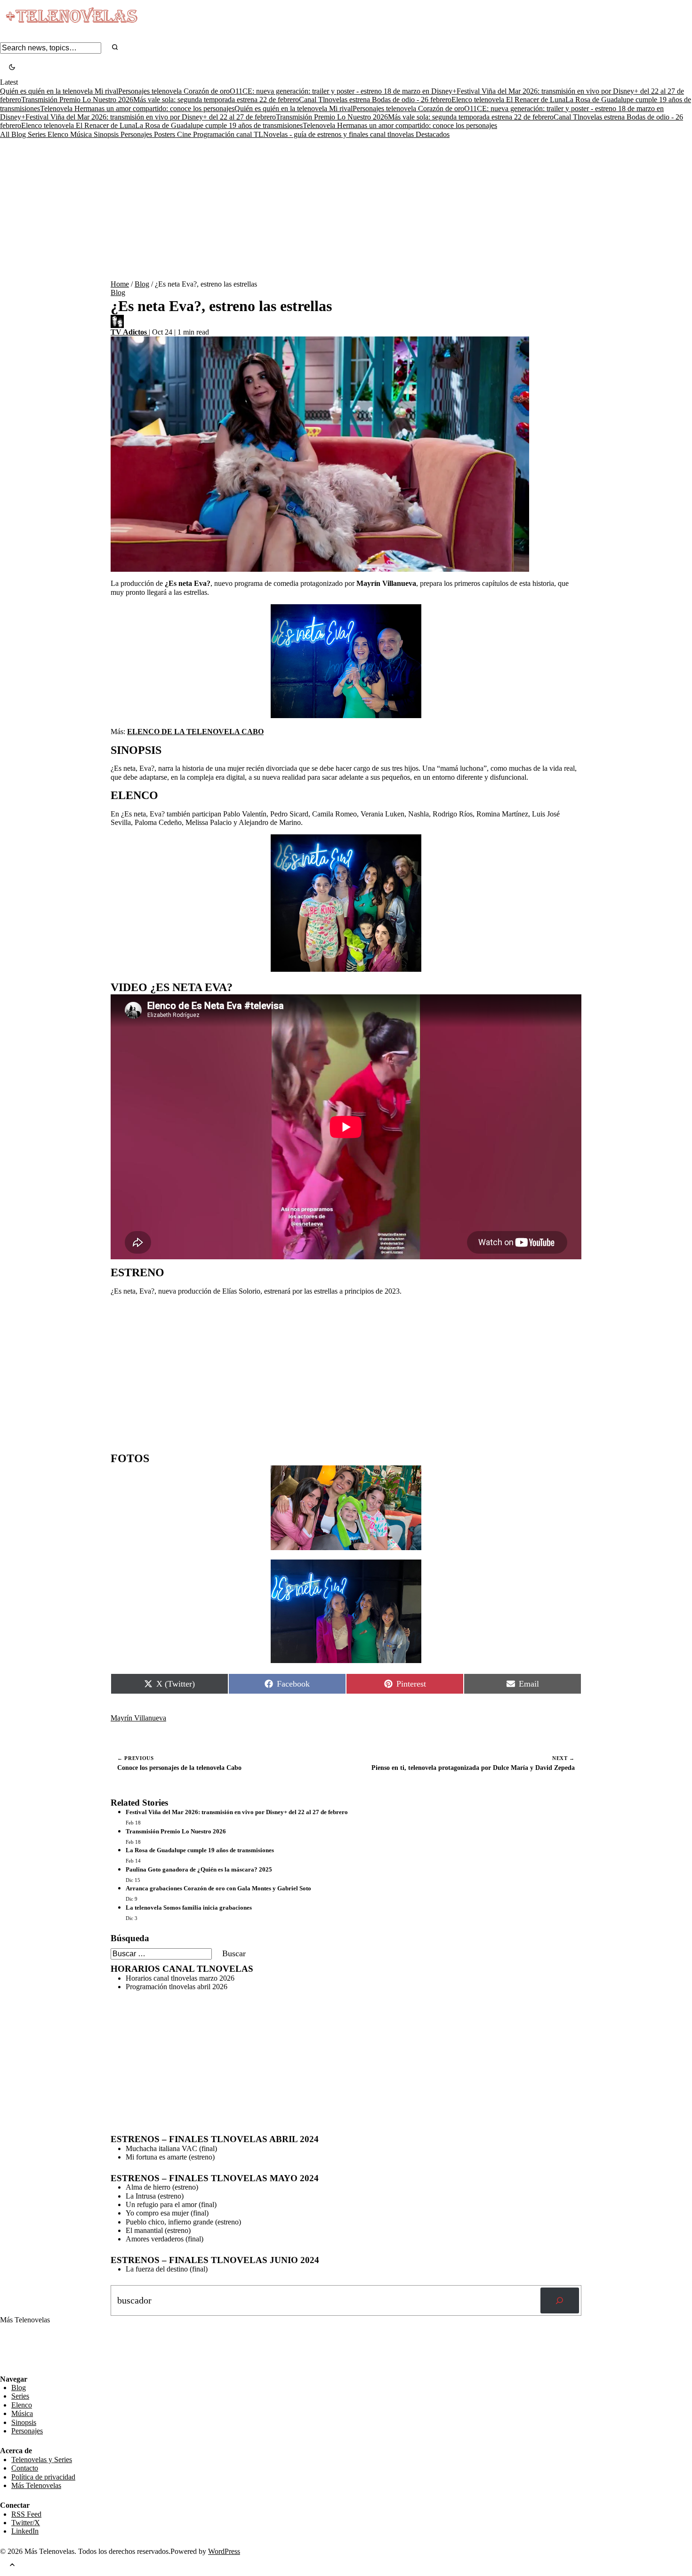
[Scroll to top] (12, 2566)
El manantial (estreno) (158, 2230)
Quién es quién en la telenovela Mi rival (59, 91)
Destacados (433, 134)
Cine (185, 134)
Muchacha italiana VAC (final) (171, 2148)
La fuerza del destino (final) (167, 2269)
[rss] (7, 2368)
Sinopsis (107, 134)
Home (120, 284)
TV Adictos (130, 332)
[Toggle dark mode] (12, 68)
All (6, 134)
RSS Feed (20, 2349)
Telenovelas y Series (42, 2460)
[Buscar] (560, 2301)
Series (38, 134)
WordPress (224, 2551)
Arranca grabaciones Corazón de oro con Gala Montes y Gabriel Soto (218, 1888)
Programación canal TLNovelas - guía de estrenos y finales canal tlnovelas (304, 134)
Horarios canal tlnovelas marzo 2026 (180, 1978)
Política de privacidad (43, 2477)
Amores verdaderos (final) (165, 2239)
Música (82, 134)
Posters (165, 134)
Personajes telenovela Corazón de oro (174, 91)
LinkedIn (25, 2531)
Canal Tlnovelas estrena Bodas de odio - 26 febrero (375, 100)
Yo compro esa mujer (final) (167, 2213)
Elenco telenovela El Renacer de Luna (508, 100)
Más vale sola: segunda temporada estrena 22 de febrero (216, 100)
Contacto (25, 2468)
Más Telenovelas (36, 2485)
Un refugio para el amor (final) (171, 2204)
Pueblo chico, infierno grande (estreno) (183, 2222)
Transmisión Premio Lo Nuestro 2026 (77, 100)
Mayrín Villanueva (138, 1718)
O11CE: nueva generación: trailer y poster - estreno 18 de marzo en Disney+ (343, 91)
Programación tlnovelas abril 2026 (177, 1987)
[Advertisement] (346, 209)
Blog (20, 134)
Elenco (59, 134)
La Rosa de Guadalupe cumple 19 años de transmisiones (219, 125)
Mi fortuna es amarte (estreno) (170, 2157)
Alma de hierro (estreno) (162, 2187)
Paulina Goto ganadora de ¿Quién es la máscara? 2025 (199, 1869)
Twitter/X (26, 2523)
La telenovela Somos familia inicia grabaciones (189, 1908)
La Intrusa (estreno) (155, 2196)
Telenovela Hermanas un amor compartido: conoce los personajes (137, 108)
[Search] (115, 48)
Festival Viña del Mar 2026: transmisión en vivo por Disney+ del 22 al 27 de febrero (151, 117)
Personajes (137, 134)
